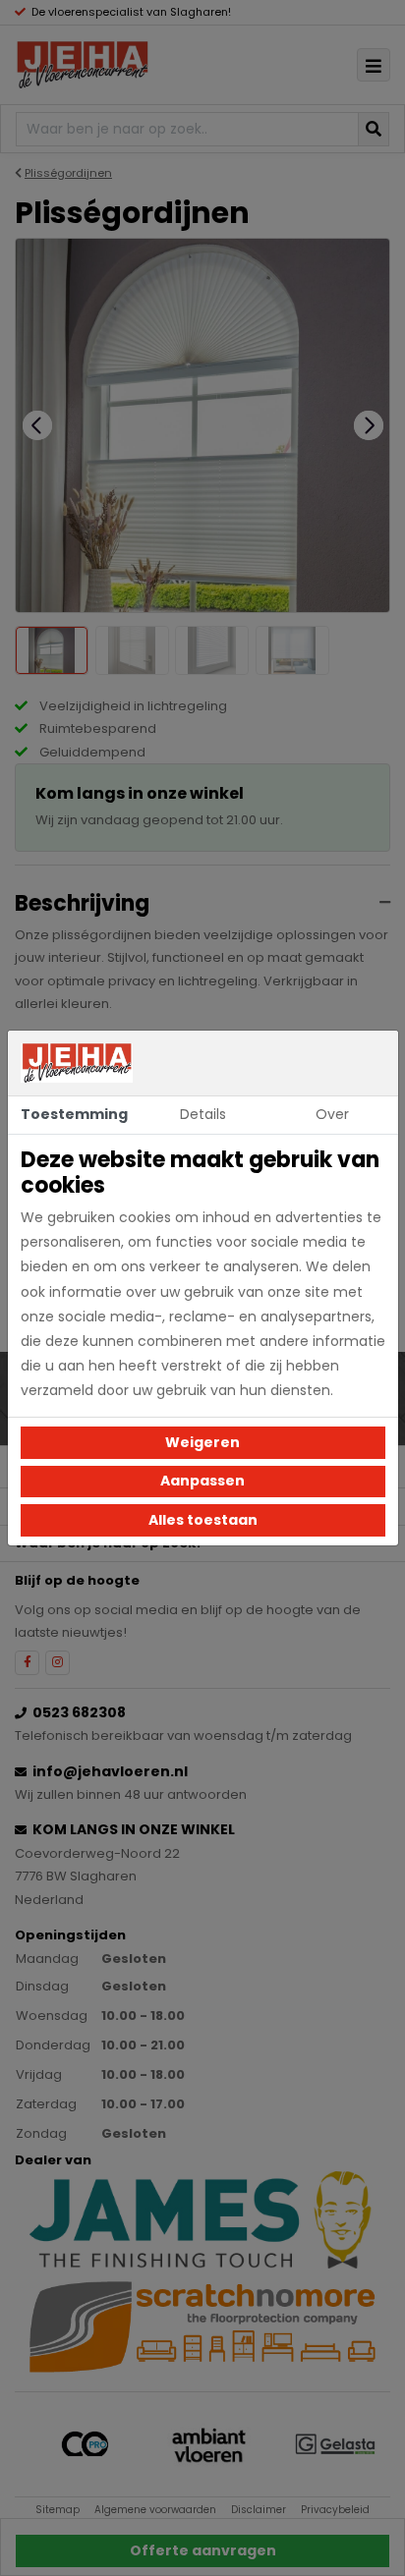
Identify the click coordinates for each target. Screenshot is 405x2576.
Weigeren (202, 1442)
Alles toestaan (203, 1520)
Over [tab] (332, 1114)
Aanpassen (202, 1481)
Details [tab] (203, 1114)
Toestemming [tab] (74, 1114)
